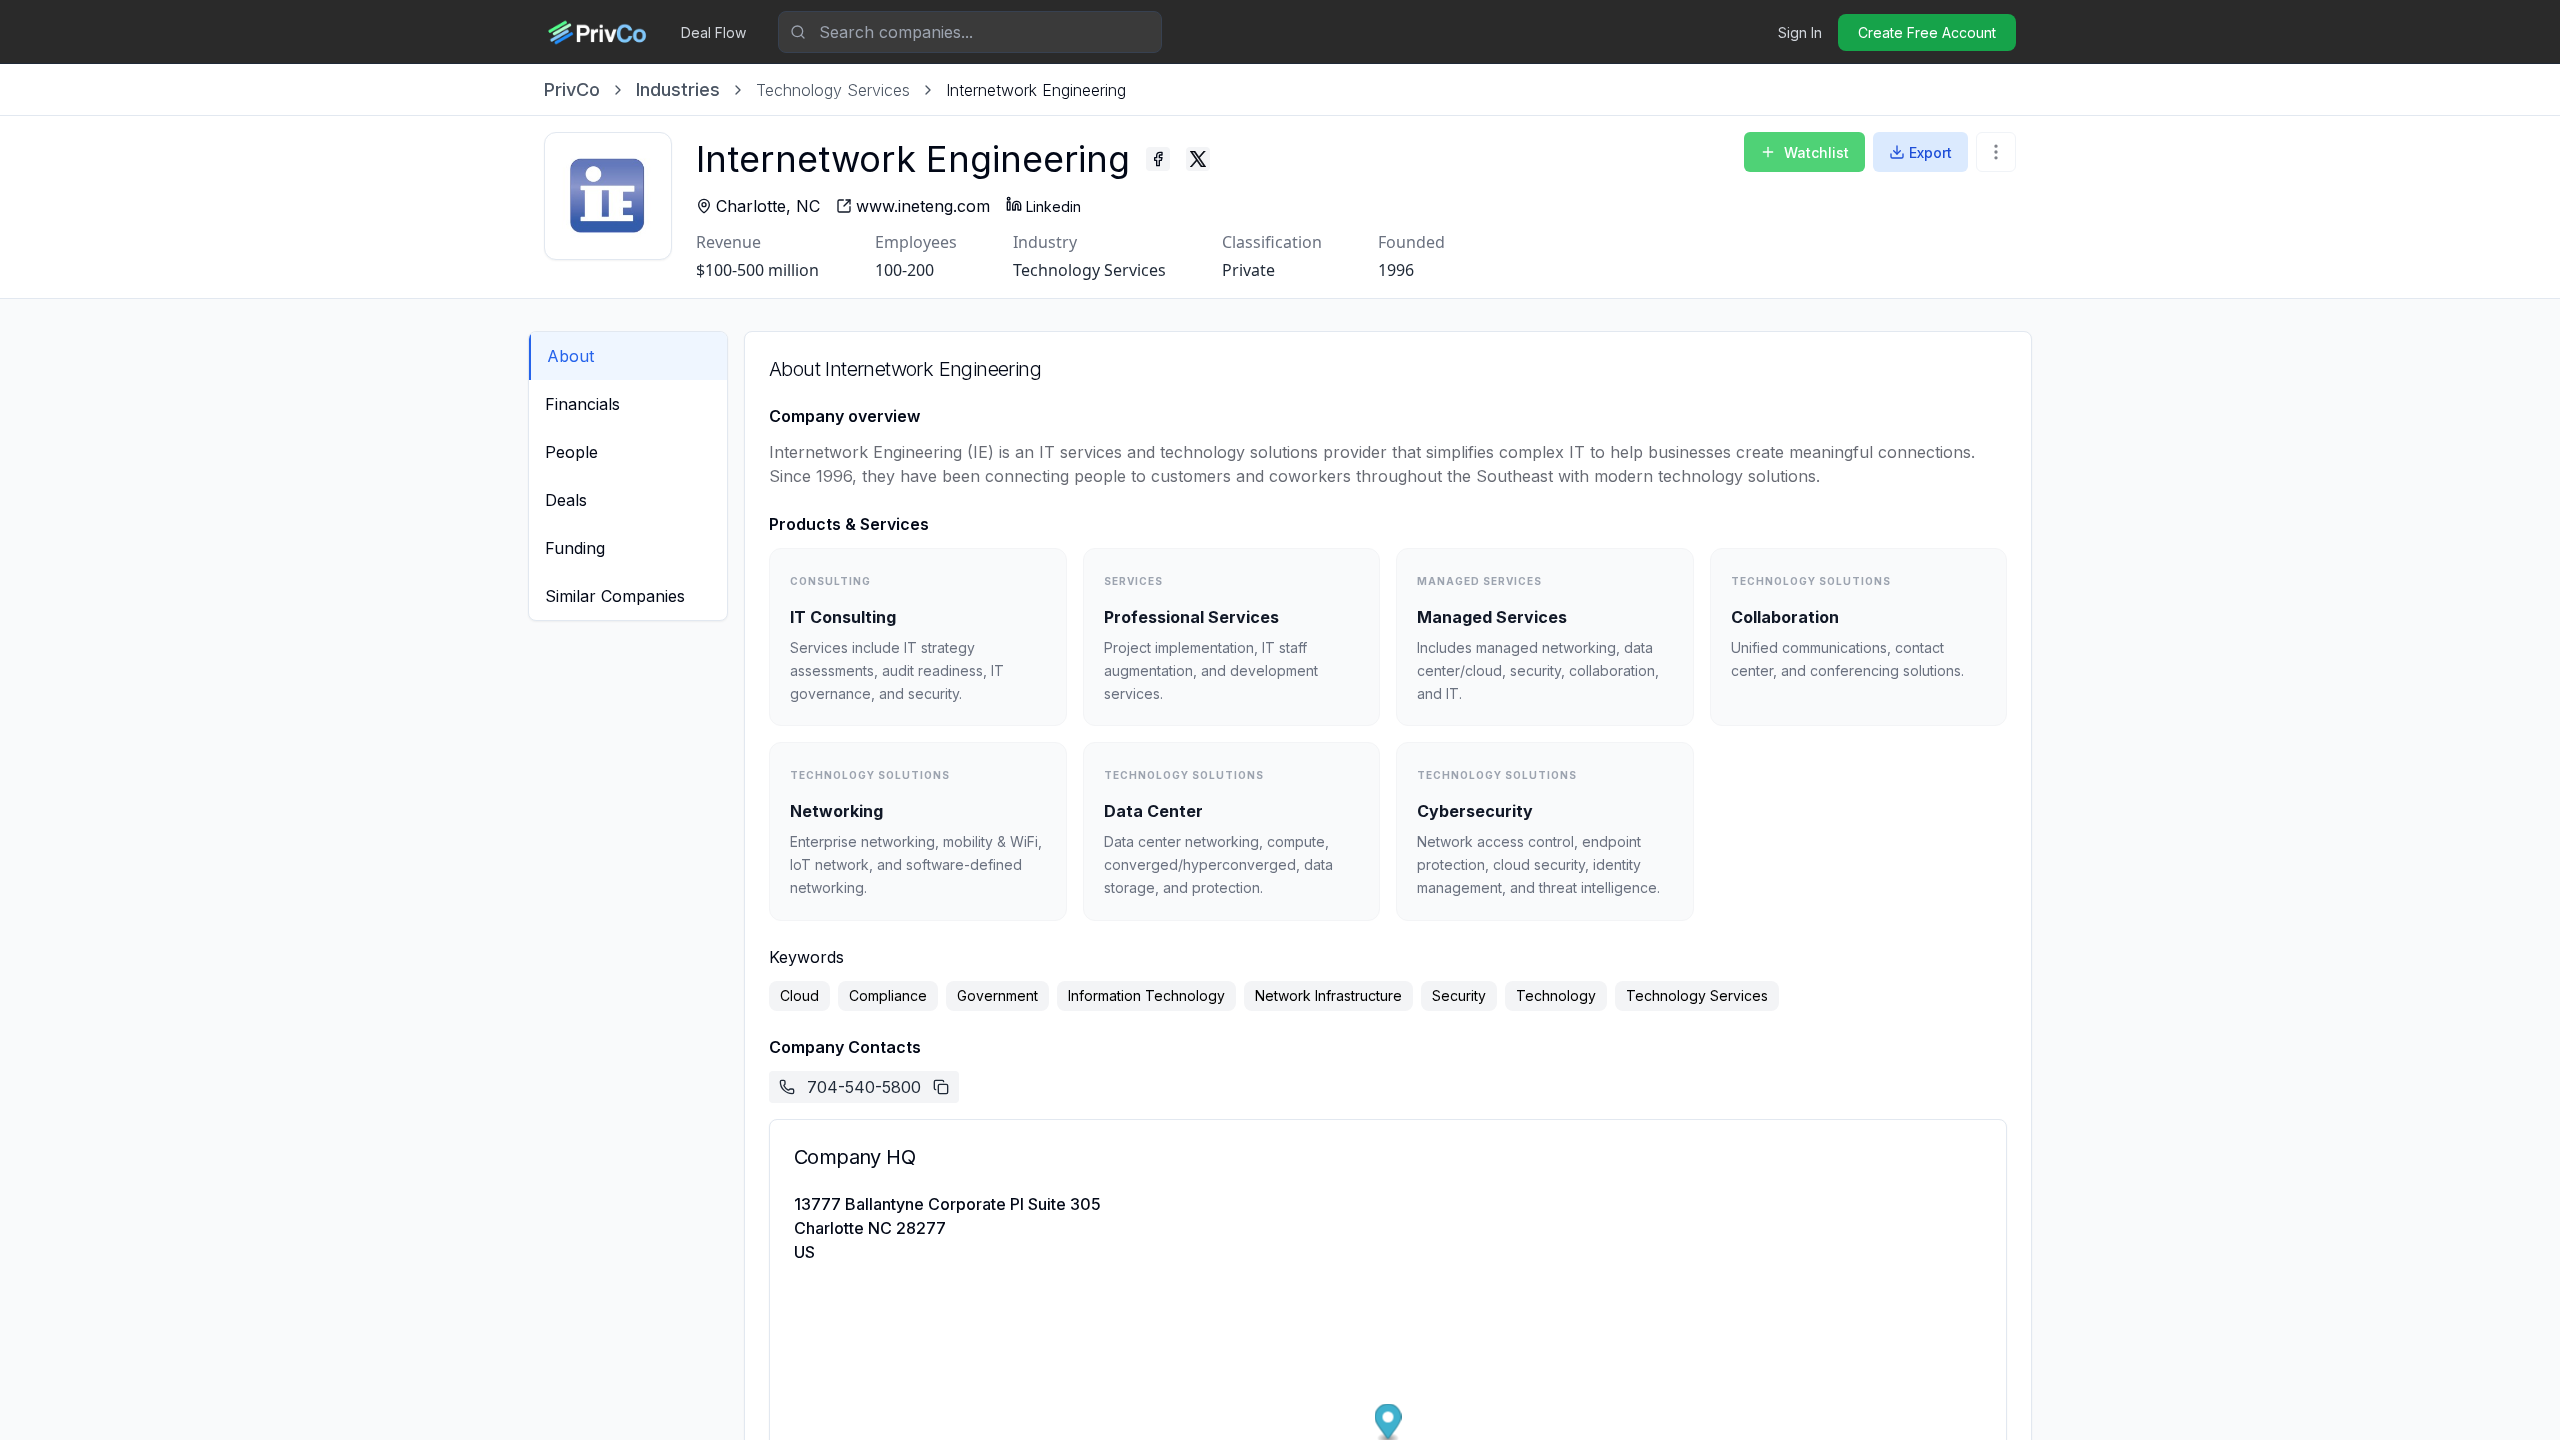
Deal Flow (713, 32)
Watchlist (1816, 152)
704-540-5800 (864, 1087)
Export (1930, 152)
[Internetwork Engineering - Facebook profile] (1158, 159)
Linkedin (1053, 206)
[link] (1036, 90)
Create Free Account (1927, 32)
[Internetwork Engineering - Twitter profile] (1198, 159)
